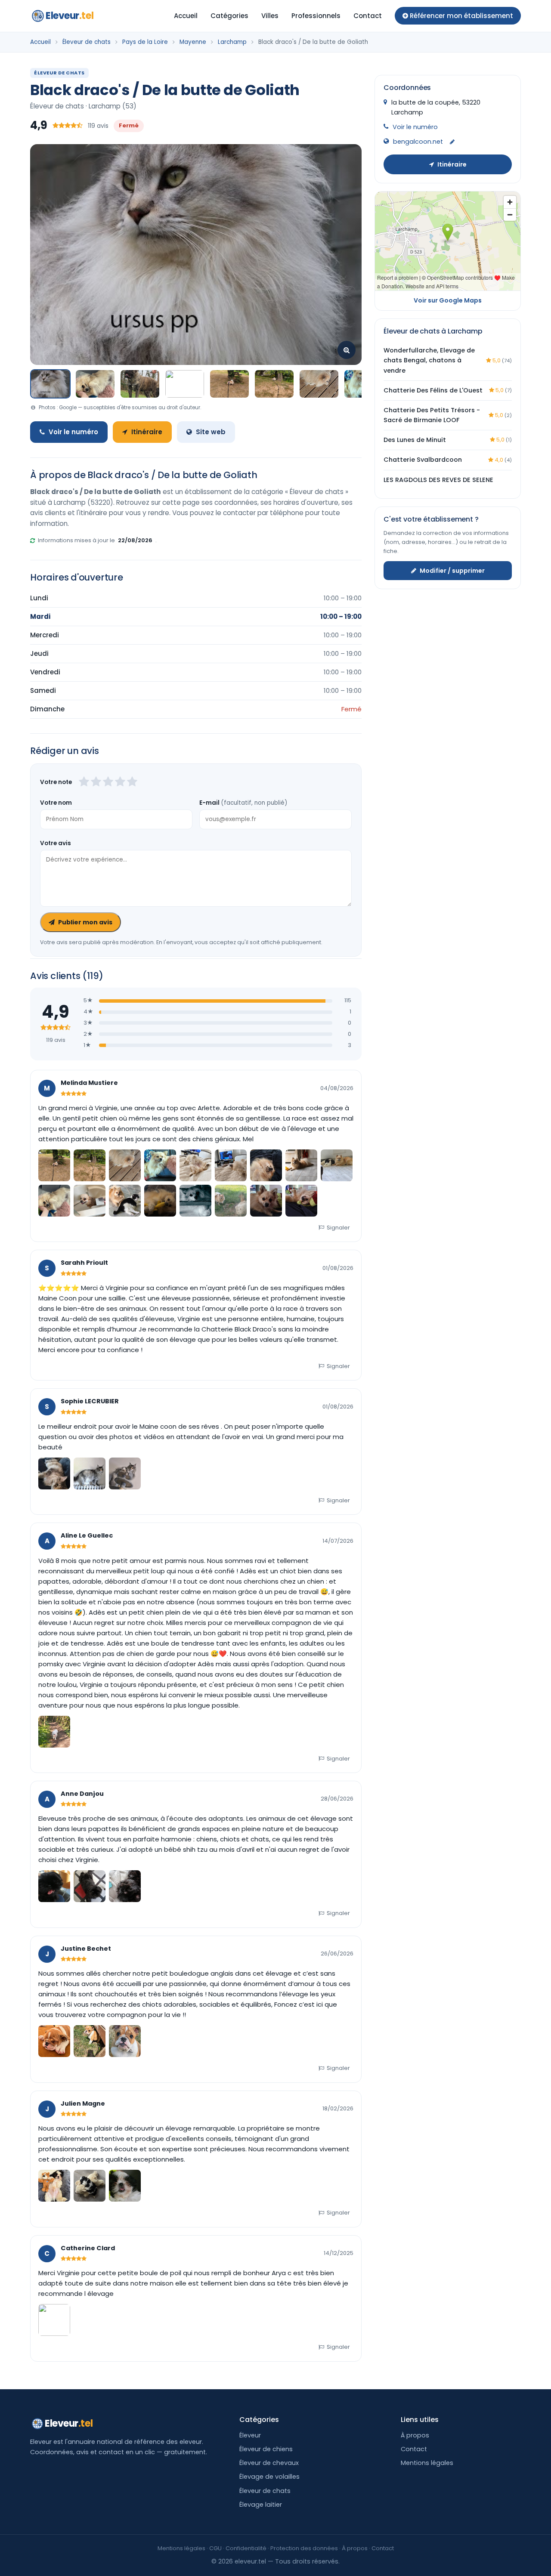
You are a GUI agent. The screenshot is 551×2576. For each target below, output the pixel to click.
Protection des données (304, 2548)
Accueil (186, 16)
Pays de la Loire (145, 42)
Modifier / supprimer (452, 570)
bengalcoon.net (418, 142)
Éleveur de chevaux (269, 2463)
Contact (368, 16)
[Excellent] (132, 782)
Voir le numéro (73, 432)
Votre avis (56, 843)
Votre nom (56, 803)
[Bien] (108, 782)
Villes (270, 16)
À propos (415, 2435)
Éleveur (250, 2435)
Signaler (338, 1228)
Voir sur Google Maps (448, 300)
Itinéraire (147, 432)
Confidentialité (246, 2548)
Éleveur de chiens (266, 2449)
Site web (211, 432)
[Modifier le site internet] (452, 142)
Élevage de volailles (269, 2477)
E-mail (243, 803)
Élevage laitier (261, 2505)
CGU (215, 2548)
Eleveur (70, 16)
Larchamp (232, 42)
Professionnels (316, 16)
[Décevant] (84, 782)
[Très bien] (120, 782)
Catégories (229, 16)
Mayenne (193, 42)
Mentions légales (427, 2463)
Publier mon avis (85, 922)
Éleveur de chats (87, 42)
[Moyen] (96, 782)
